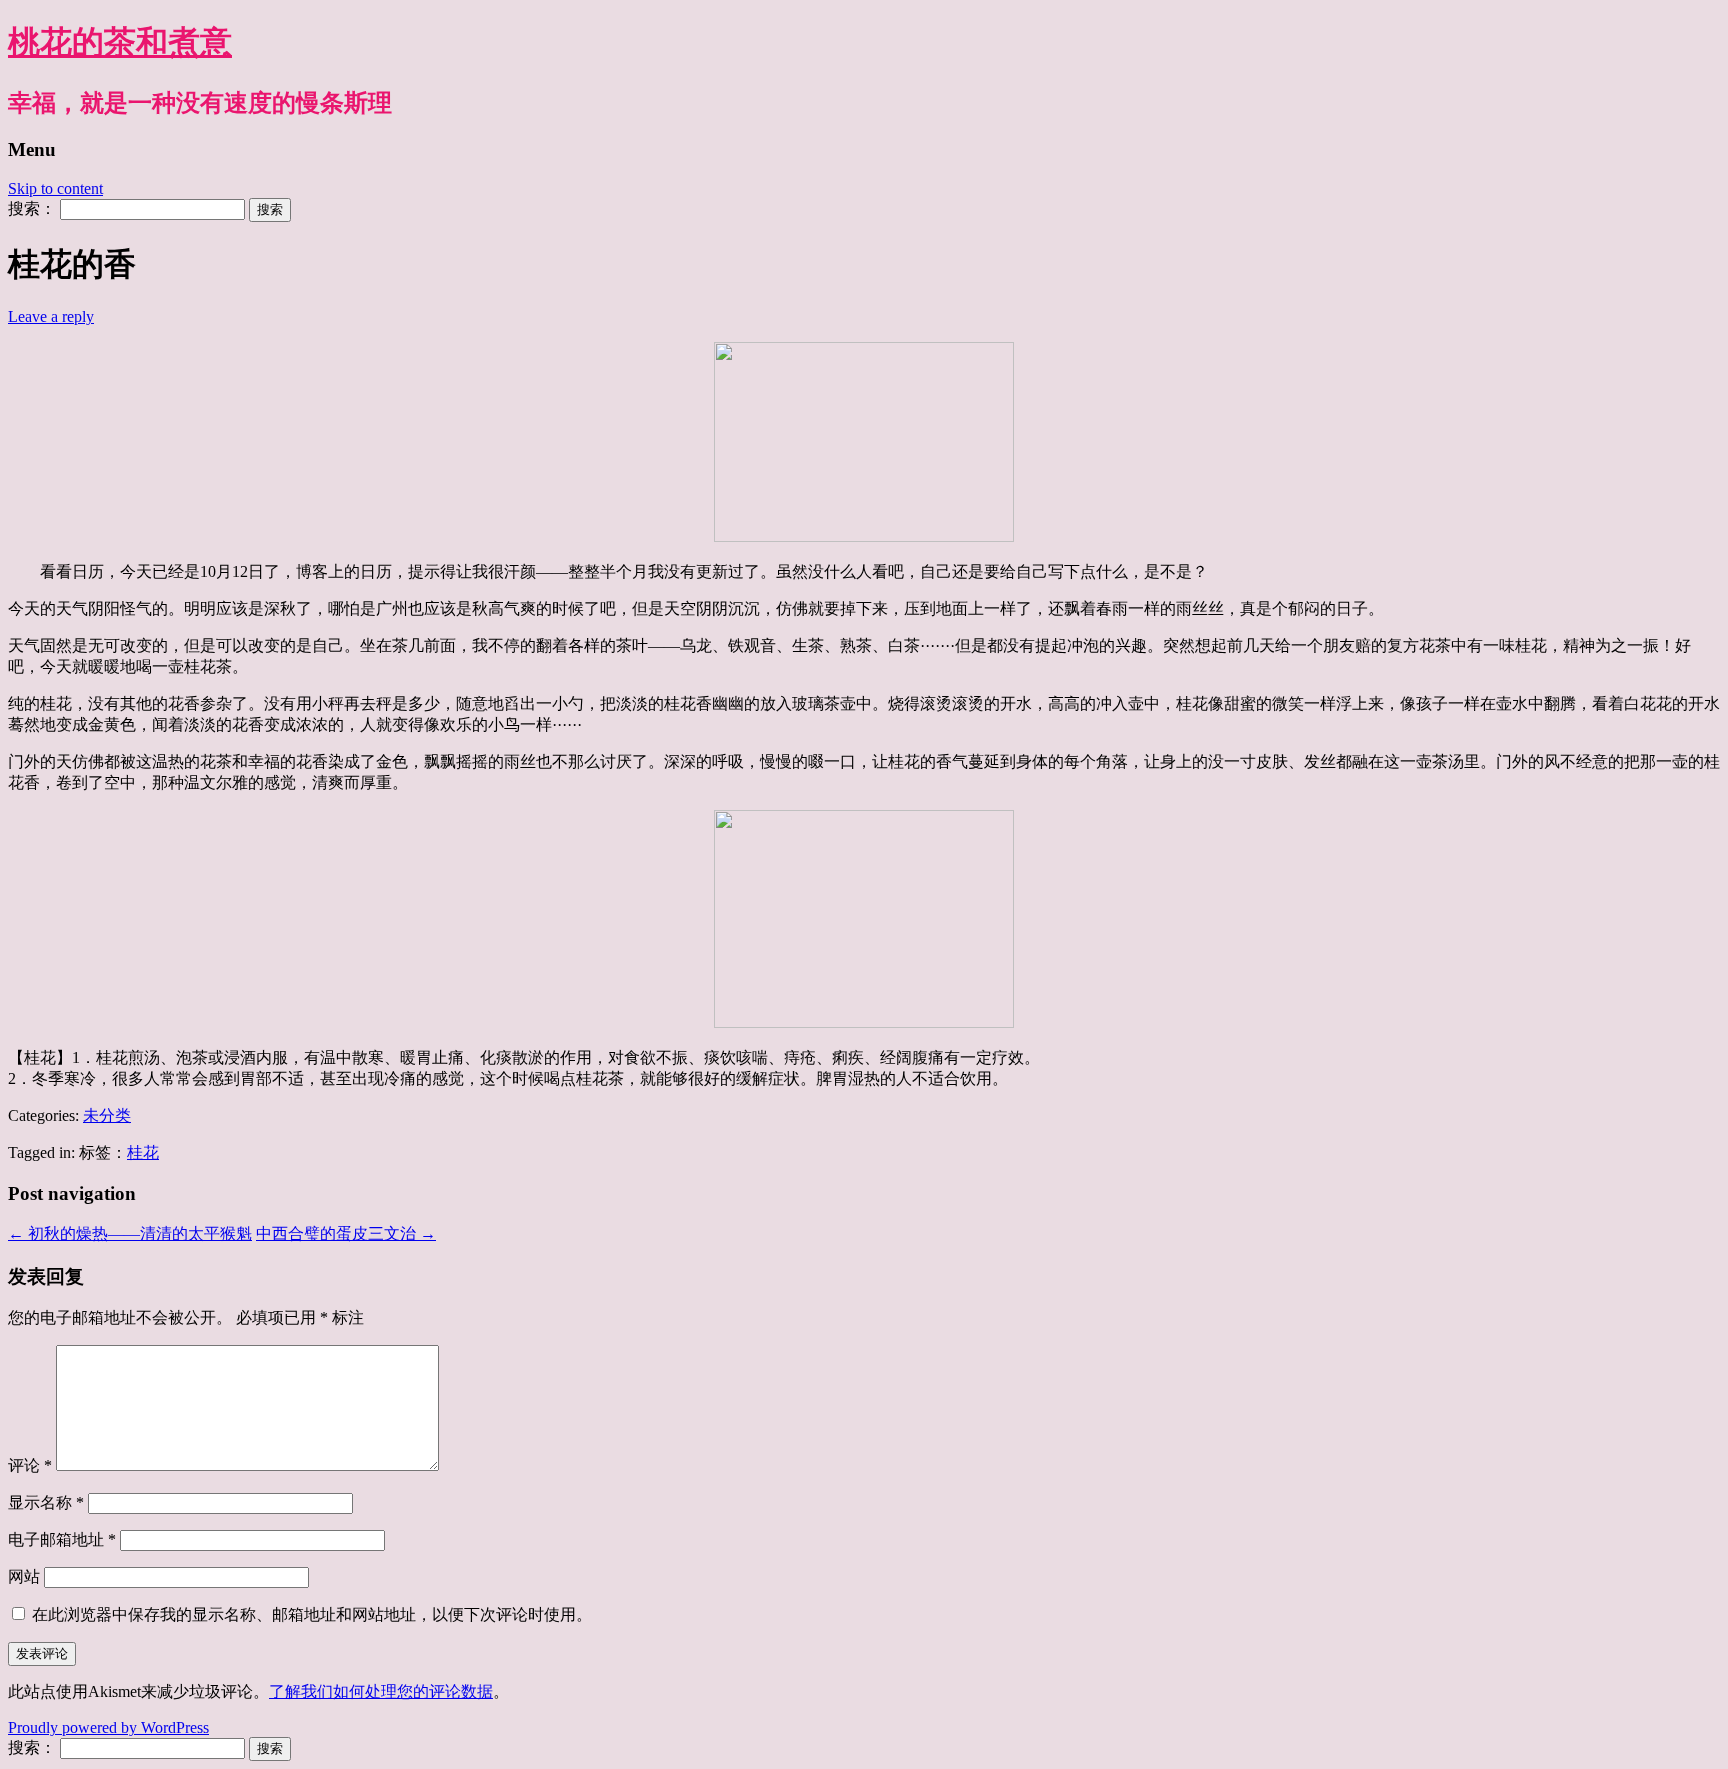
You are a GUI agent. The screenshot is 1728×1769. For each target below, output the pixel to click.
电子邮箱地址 (62, 1539)
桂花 (143, 1152)
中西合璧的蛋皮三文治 (346, 1233)
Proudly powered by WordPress (108, 1727)
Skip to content (55, 188)
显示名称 (46, 1502)
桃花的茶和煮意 (120, 42)
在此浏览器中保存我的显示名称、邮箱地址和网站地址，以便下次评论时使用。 (312, 1614)
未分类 (107, 1115)
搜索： (32, 208)
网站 (24, 1576)
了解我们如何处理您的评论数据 (381, 1691)
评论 (30, 1465)
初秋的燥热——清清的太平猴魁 (130, 1233)
